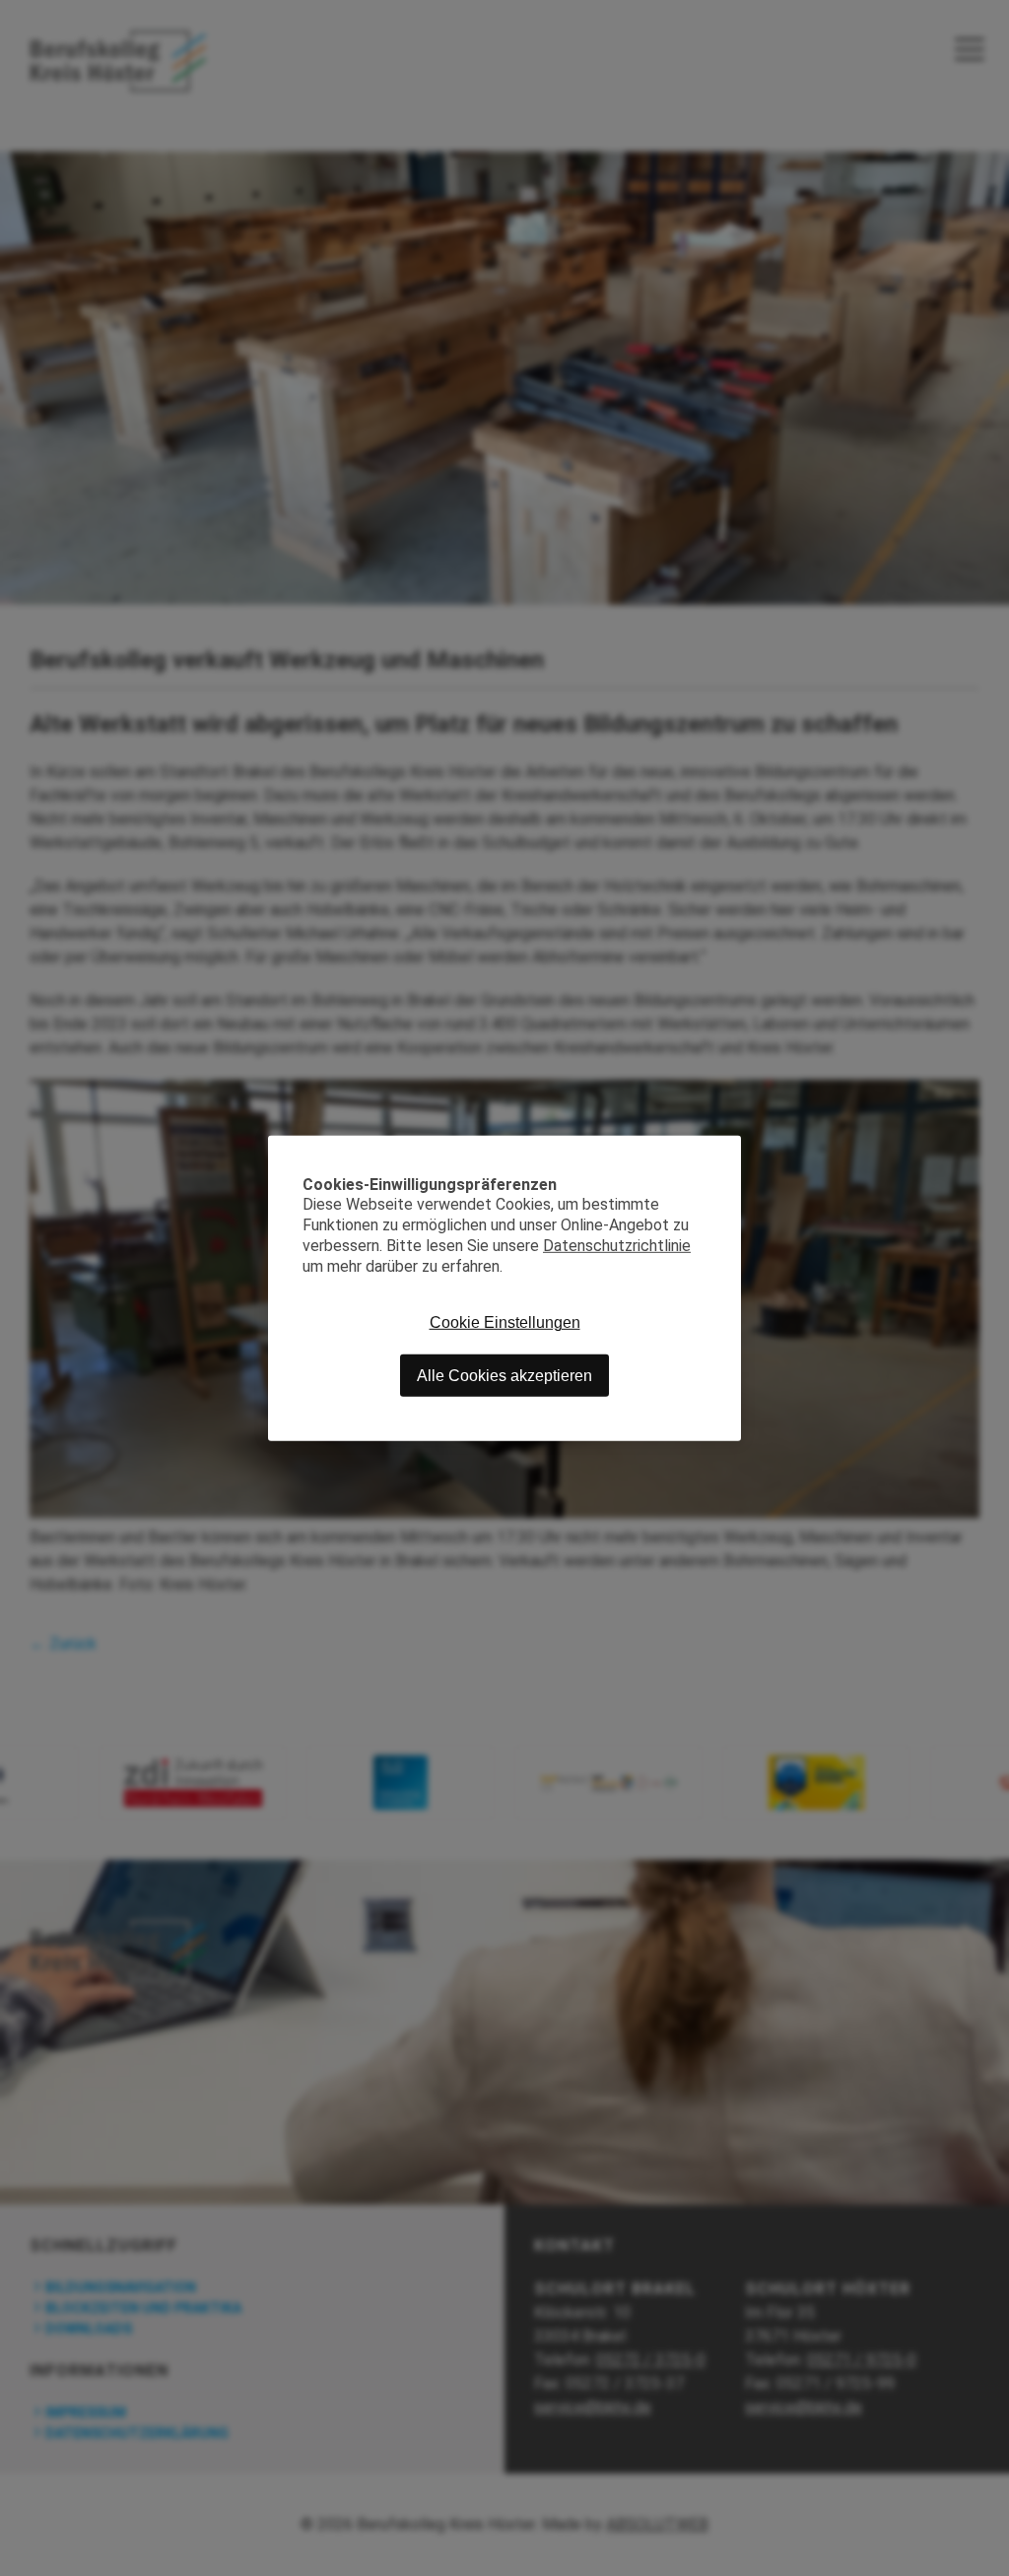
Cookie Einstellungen (505, 1322)
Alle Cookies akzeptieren (504, 1375)
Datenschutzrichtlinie (617, 1246)
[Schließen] (726, 1150)
